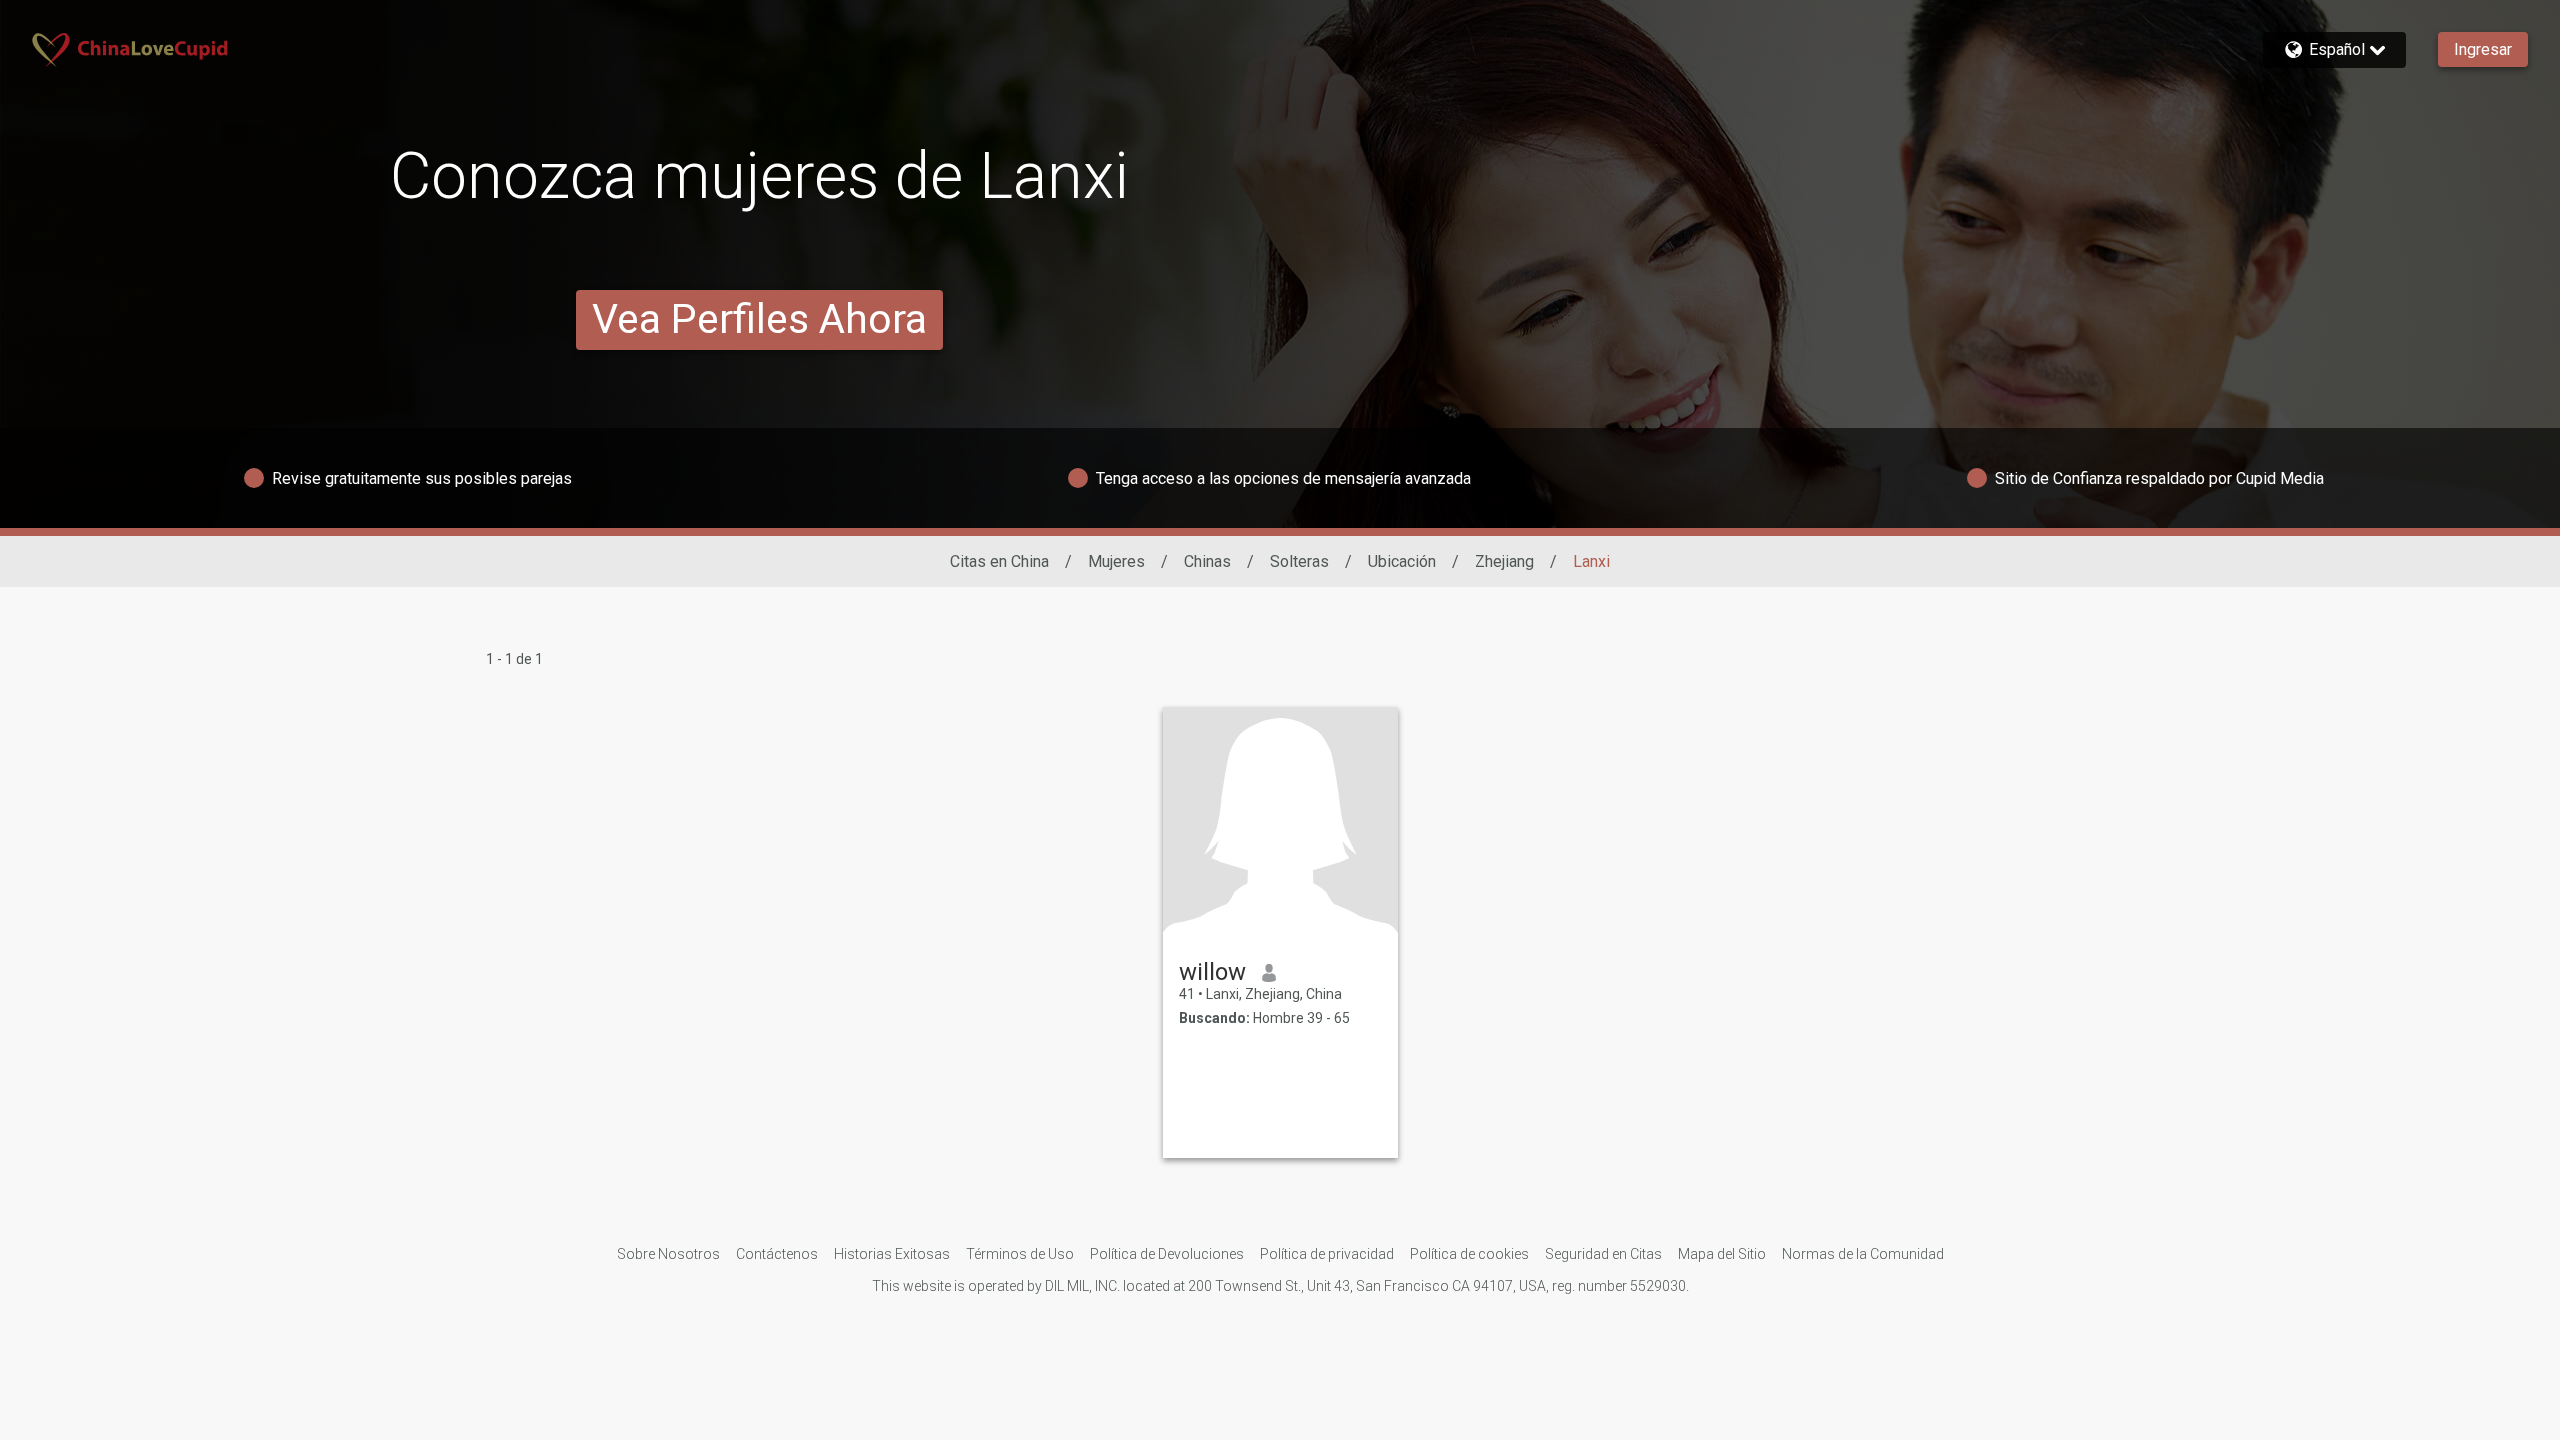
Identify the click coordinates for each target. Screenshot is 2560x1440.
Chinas (1207, 561)
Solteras (1299, 561)
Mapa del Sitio (1722, 1254)
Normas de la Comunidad (1863, 1254)
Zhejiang (1504, 561)
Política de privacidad (1327, 1254)
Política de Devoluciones (1167, 1254)
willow (1212, 972)
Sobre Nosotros (668, 1254)
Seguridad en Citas (1603, 1254)
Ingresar (2483, 49)
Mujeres (1116, 561)
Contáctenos (777, 1254)
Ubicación (1402, 561)
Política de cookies (1469, 1254)
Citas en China (999, 561)
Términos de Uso (1020, 1254)
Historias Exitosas (892, 1254)
